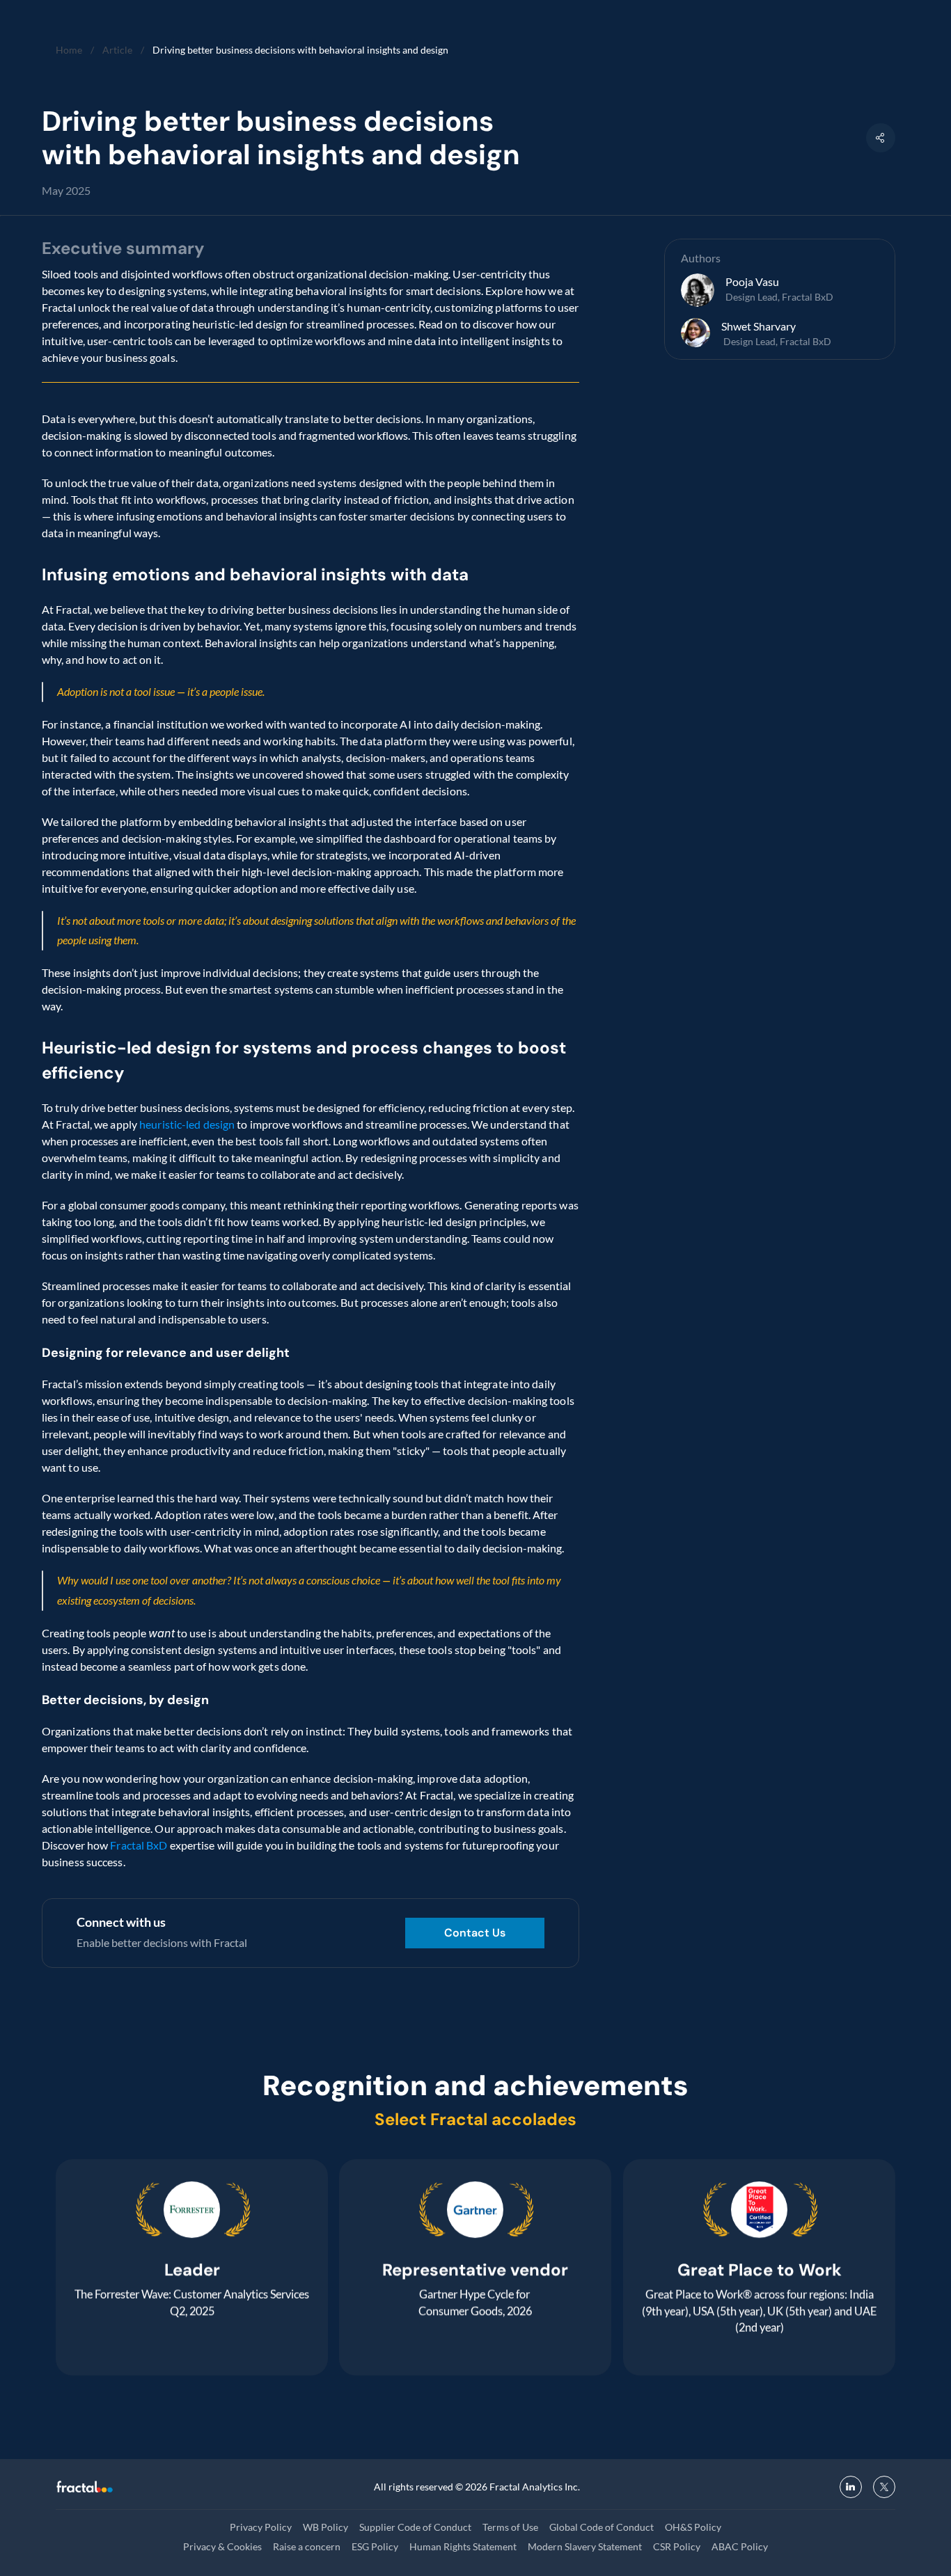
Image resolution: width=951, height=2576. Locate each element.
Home (69, 50)
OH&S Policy (693, 2527)
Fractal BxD (137, 1845)
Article (117, 50)
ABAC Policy (740, 2546)
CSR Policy (677, 2546)
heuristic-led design (187, 1124)
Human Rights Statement (463, 2546)
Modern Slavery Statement (585, 2546)
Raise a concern (307, 2546)
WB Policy (325, 2527)
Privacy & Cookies (222, 2546)
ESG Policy (375, 2546)
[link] (475, 1933)
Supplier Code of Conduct (415, 2527)
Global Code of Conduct (602, 2527)
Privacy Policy (261, 2527)
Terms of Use (510, 2527)
